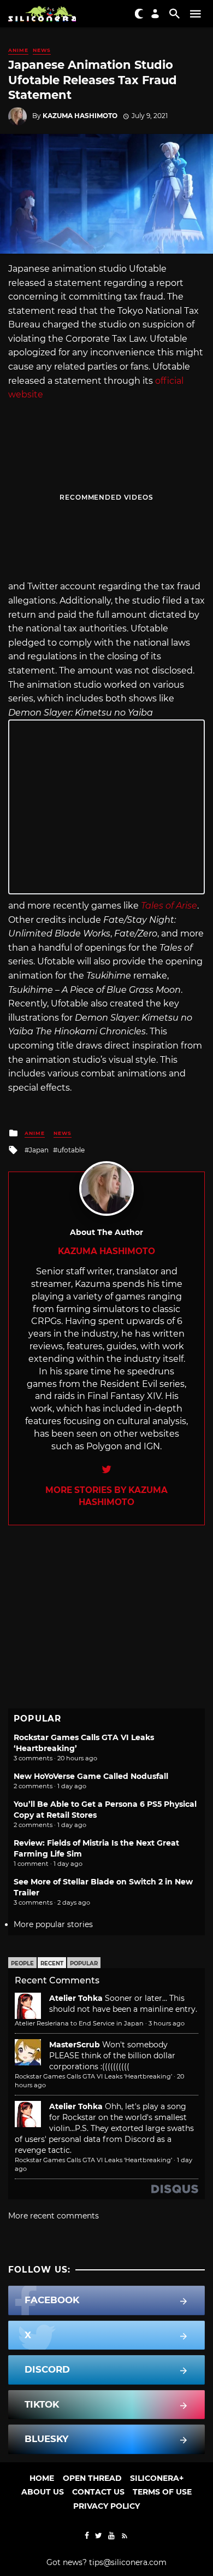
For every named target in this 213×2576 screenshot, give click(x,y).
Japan (39, 1150)
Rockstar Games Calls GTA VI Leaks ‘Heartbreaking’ (93, 2076)
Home (42, 2478)
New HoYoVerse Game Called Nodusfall (91, 1776)
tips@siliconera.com (128, 2562)
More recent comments (54, 2216)
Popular (84, 1963)
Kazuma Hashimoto (80, 116)
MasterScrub (75, 2045)
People (22, 1963)
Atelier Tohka (76, 1998)
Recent (52, 1963)
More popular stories (53, 1924)
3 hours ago (167, 2023)
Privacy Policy (106, 2506)
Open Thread (92, 2478)
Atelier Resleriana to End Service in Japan (79, 2023)
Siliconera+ (157, 2478)
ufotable (71, 1150)
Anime (18, 50)
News (42, 50)
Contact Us (98, 2492)
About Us (43, 2492)
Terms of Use (162, 2492)
